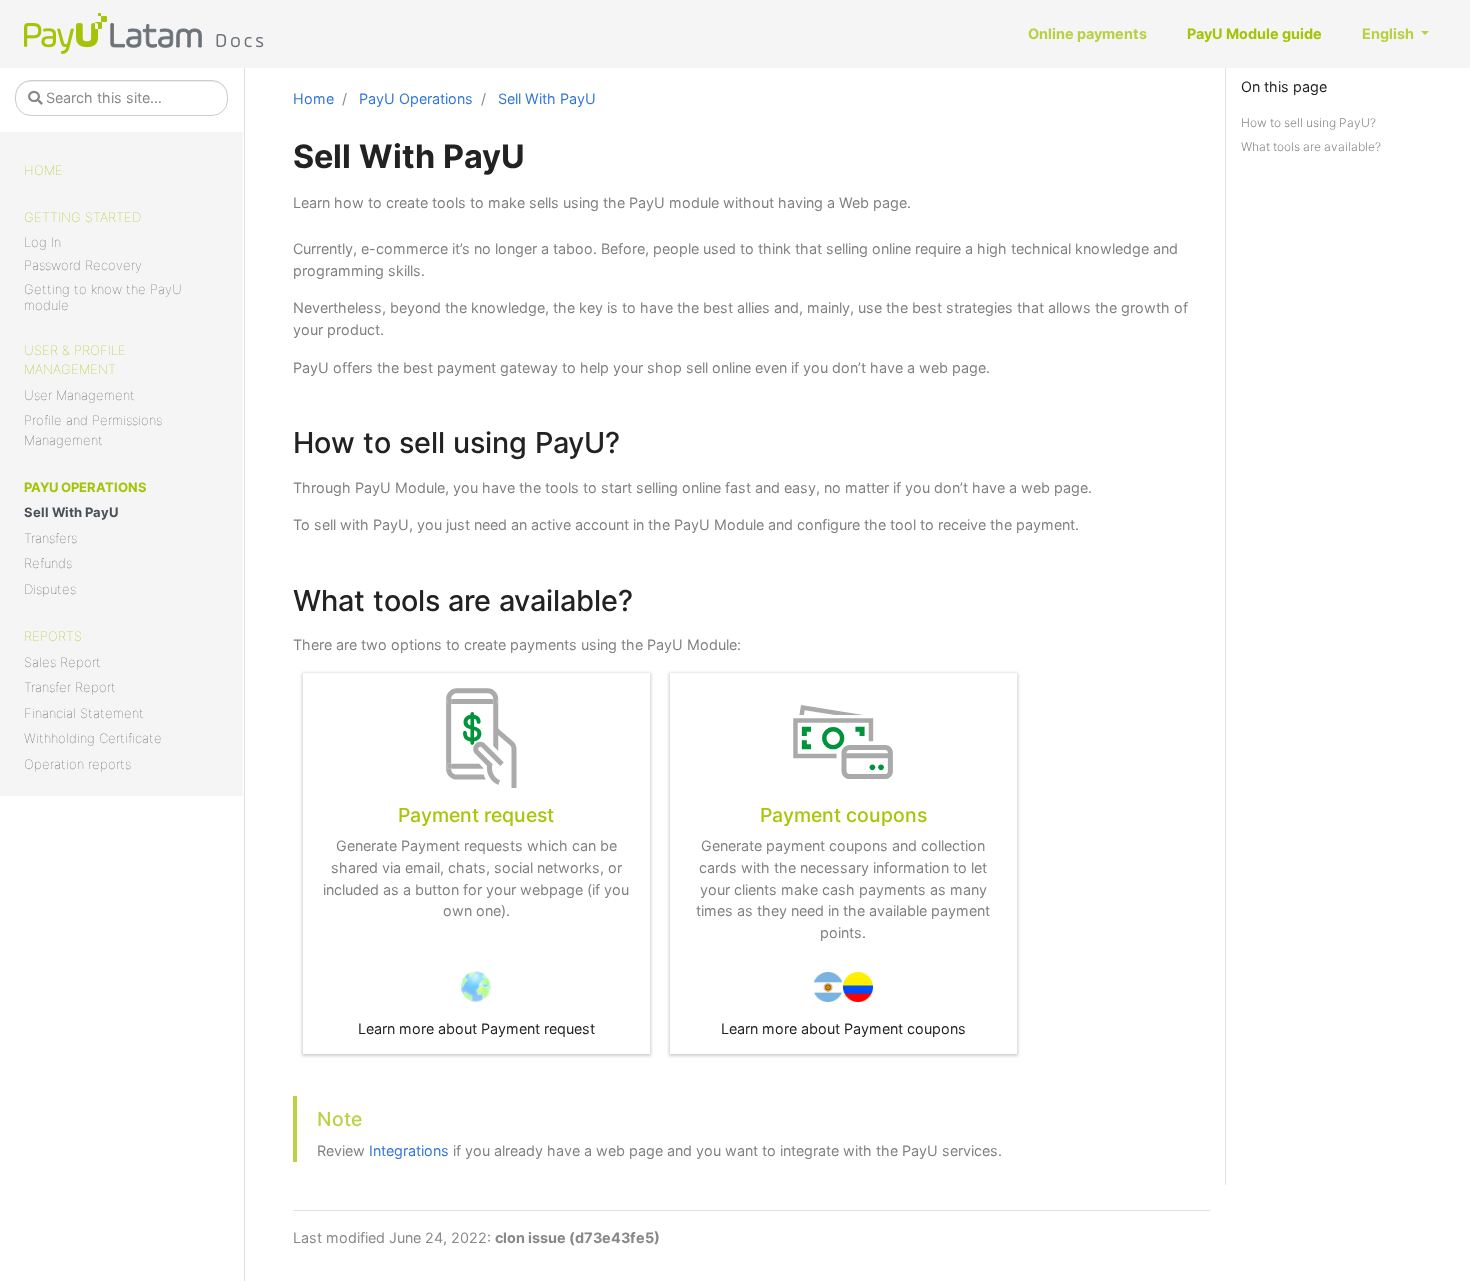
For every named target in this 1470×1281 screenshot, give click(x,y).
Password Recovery (83, 265)
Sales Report (62, 662)
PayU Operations (85, 487)
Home (43, 170)
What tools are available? (1311, 146)
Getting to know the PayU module (103, 297)
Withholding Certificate (93, 738)
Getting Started (82, 217)
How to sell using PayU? (1308, 122)
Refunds (48, 563)
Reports (53, 636)
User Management (79, 395)
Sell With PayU (71, 512)
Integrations (409, 1150)
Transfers (50, 538)
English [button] (1389, 33)
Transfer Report (70, 687)
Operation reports (77, 764)
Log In (42, 242)
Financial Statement (84, 713)
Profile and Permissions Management (93, 430)
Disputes (50, 589)
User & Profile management (75, 360)
